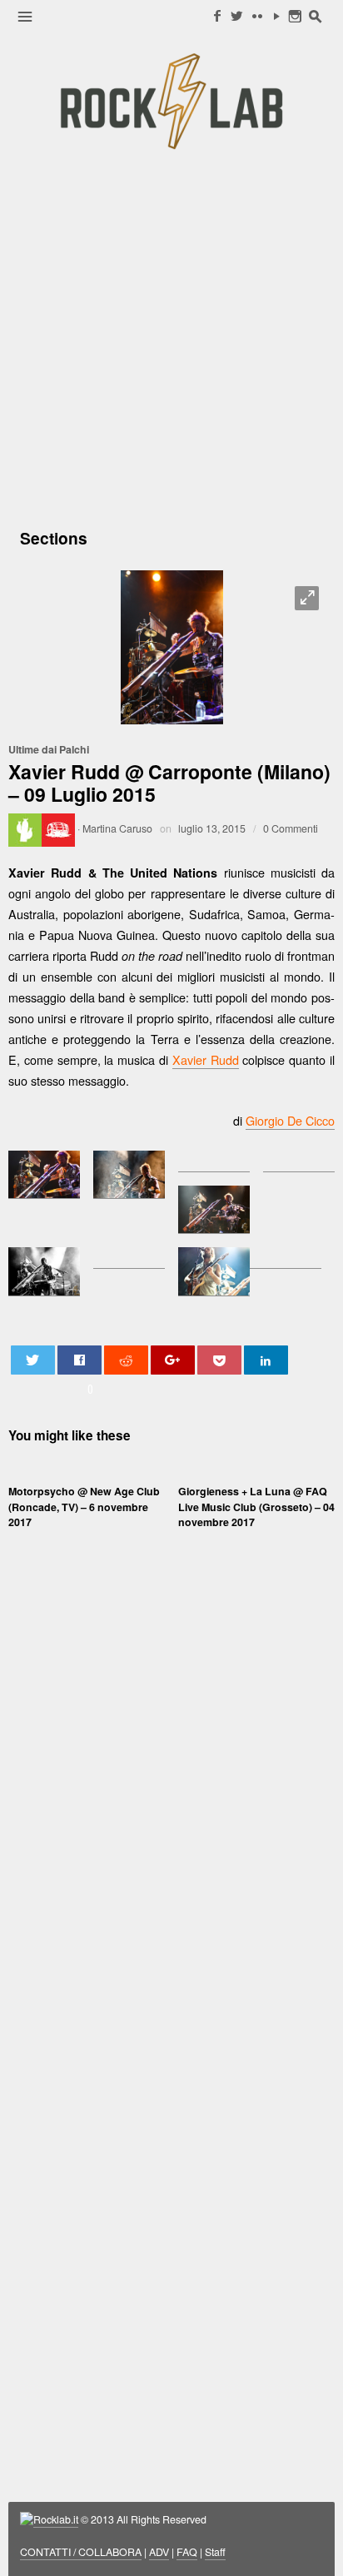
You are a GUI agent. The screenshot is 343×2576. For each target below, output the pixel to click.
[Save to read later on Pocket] (220, 1360)
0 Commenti (291, 828)
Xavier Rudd (206, 1059)
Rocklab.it (56, 2519)
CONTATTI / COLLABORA (81, 2552)
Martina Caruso (117, 828)
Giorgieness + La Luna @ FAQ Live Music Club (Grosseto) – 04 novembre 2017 (256, 1506)
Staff (215, 2552)
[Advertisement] (171, 337)
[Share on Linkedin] (266, 1360)
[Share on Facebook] (80, 1360)
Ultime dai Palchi (49, 749)
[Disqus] (171, 1802)
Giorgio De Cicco (290, 1120)
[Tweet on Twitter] (33, 1360)
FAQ (187, 2552)
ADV (159, 2552)
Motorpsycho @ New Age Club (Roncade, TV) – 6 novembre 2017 (84, 1506)
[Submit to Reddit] (127, 1360)
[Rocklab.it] (171, 101)
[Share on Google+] (173, 1360)
